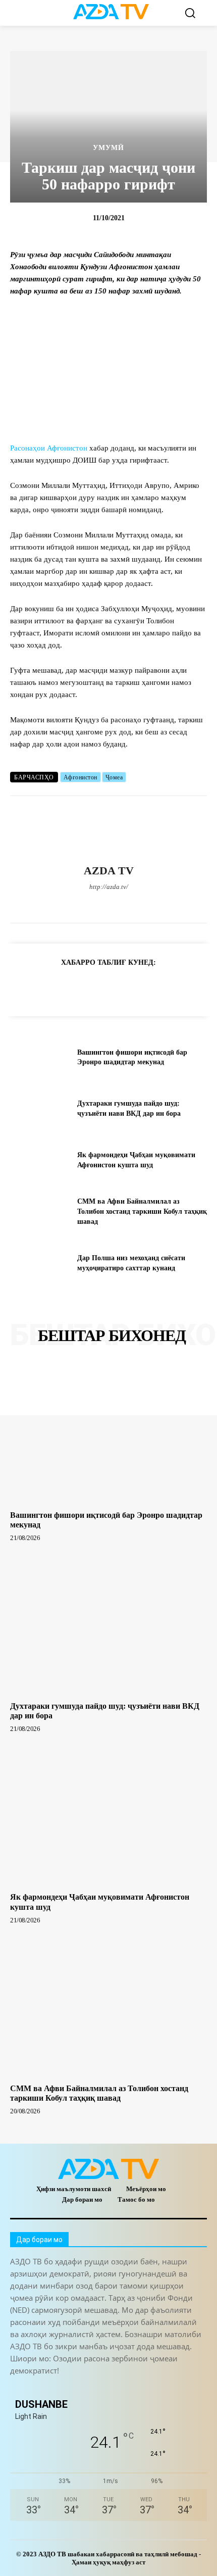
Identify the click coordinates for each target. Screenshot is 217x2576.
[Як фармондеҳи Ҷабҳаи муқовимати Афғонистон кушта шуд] (40, 1160)
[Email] (166, 987)
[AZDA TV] (108, 830)
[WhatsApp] (144, 904)
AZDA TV (109, 871)
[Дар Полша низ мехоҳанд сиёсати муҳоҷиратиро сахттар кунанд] (40, 1263)
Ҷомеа (114, 777)
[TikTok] (109, 904)
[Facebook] (56, 904)
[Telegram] (91, 904)
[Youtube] (162, 904)
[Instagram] (73, 904)
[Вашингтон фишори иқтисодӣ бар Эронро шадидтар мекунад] (40, 1057)
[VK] (143, 987)
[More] (190, 987)
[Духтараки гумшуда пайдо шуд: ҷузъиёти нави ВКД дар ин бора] (40, 1109)
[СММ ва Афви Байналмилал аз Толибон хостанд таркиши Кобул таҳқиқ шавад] (40, 1212)
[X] (126, 904)
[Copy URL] (27, 987)
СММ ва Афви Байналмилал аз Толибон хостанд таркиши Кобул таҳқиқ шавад (142, 1211)
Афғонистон (80, 777)
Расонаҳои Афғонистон (49, 448)
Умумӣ (108, 148)
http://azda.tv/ (109, 887)
